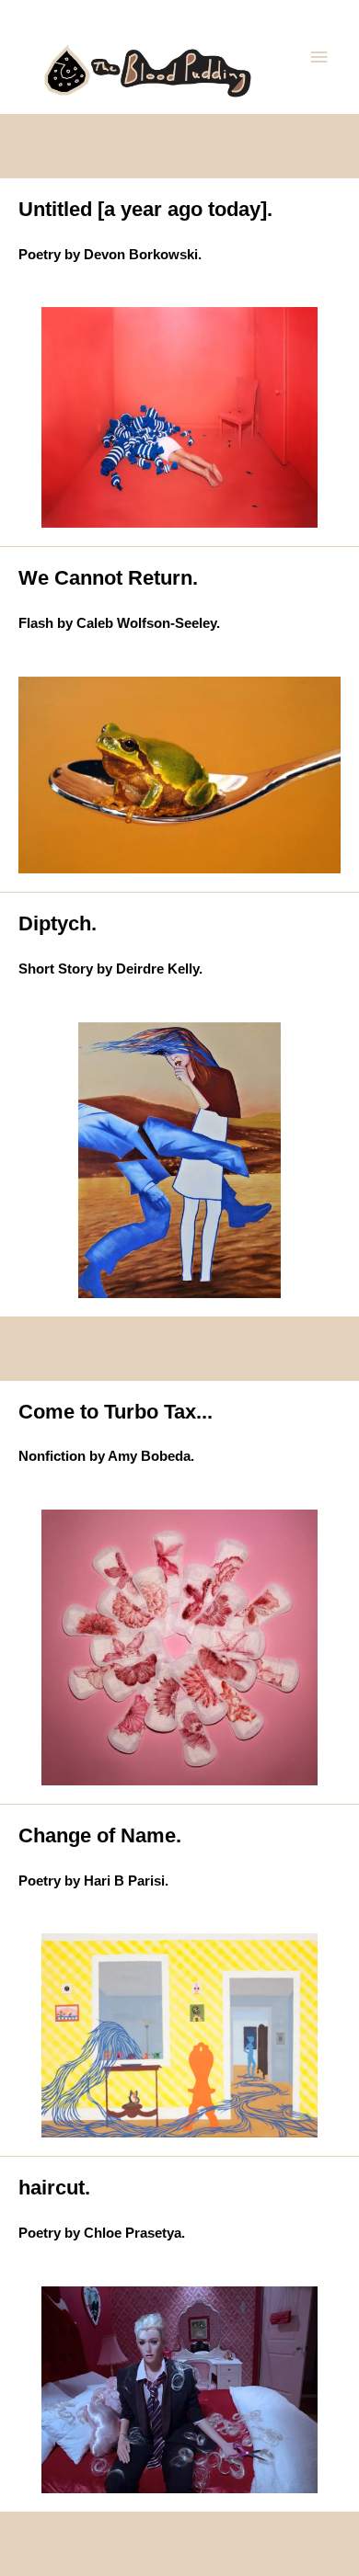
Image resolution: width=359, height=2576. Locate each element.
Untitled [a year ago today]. (145, 209)
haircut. (54, 2188)
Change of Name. (100, 1835)
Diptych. (58, 923)
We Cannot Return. (108, 578)
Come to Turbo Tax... (116, 1412)
